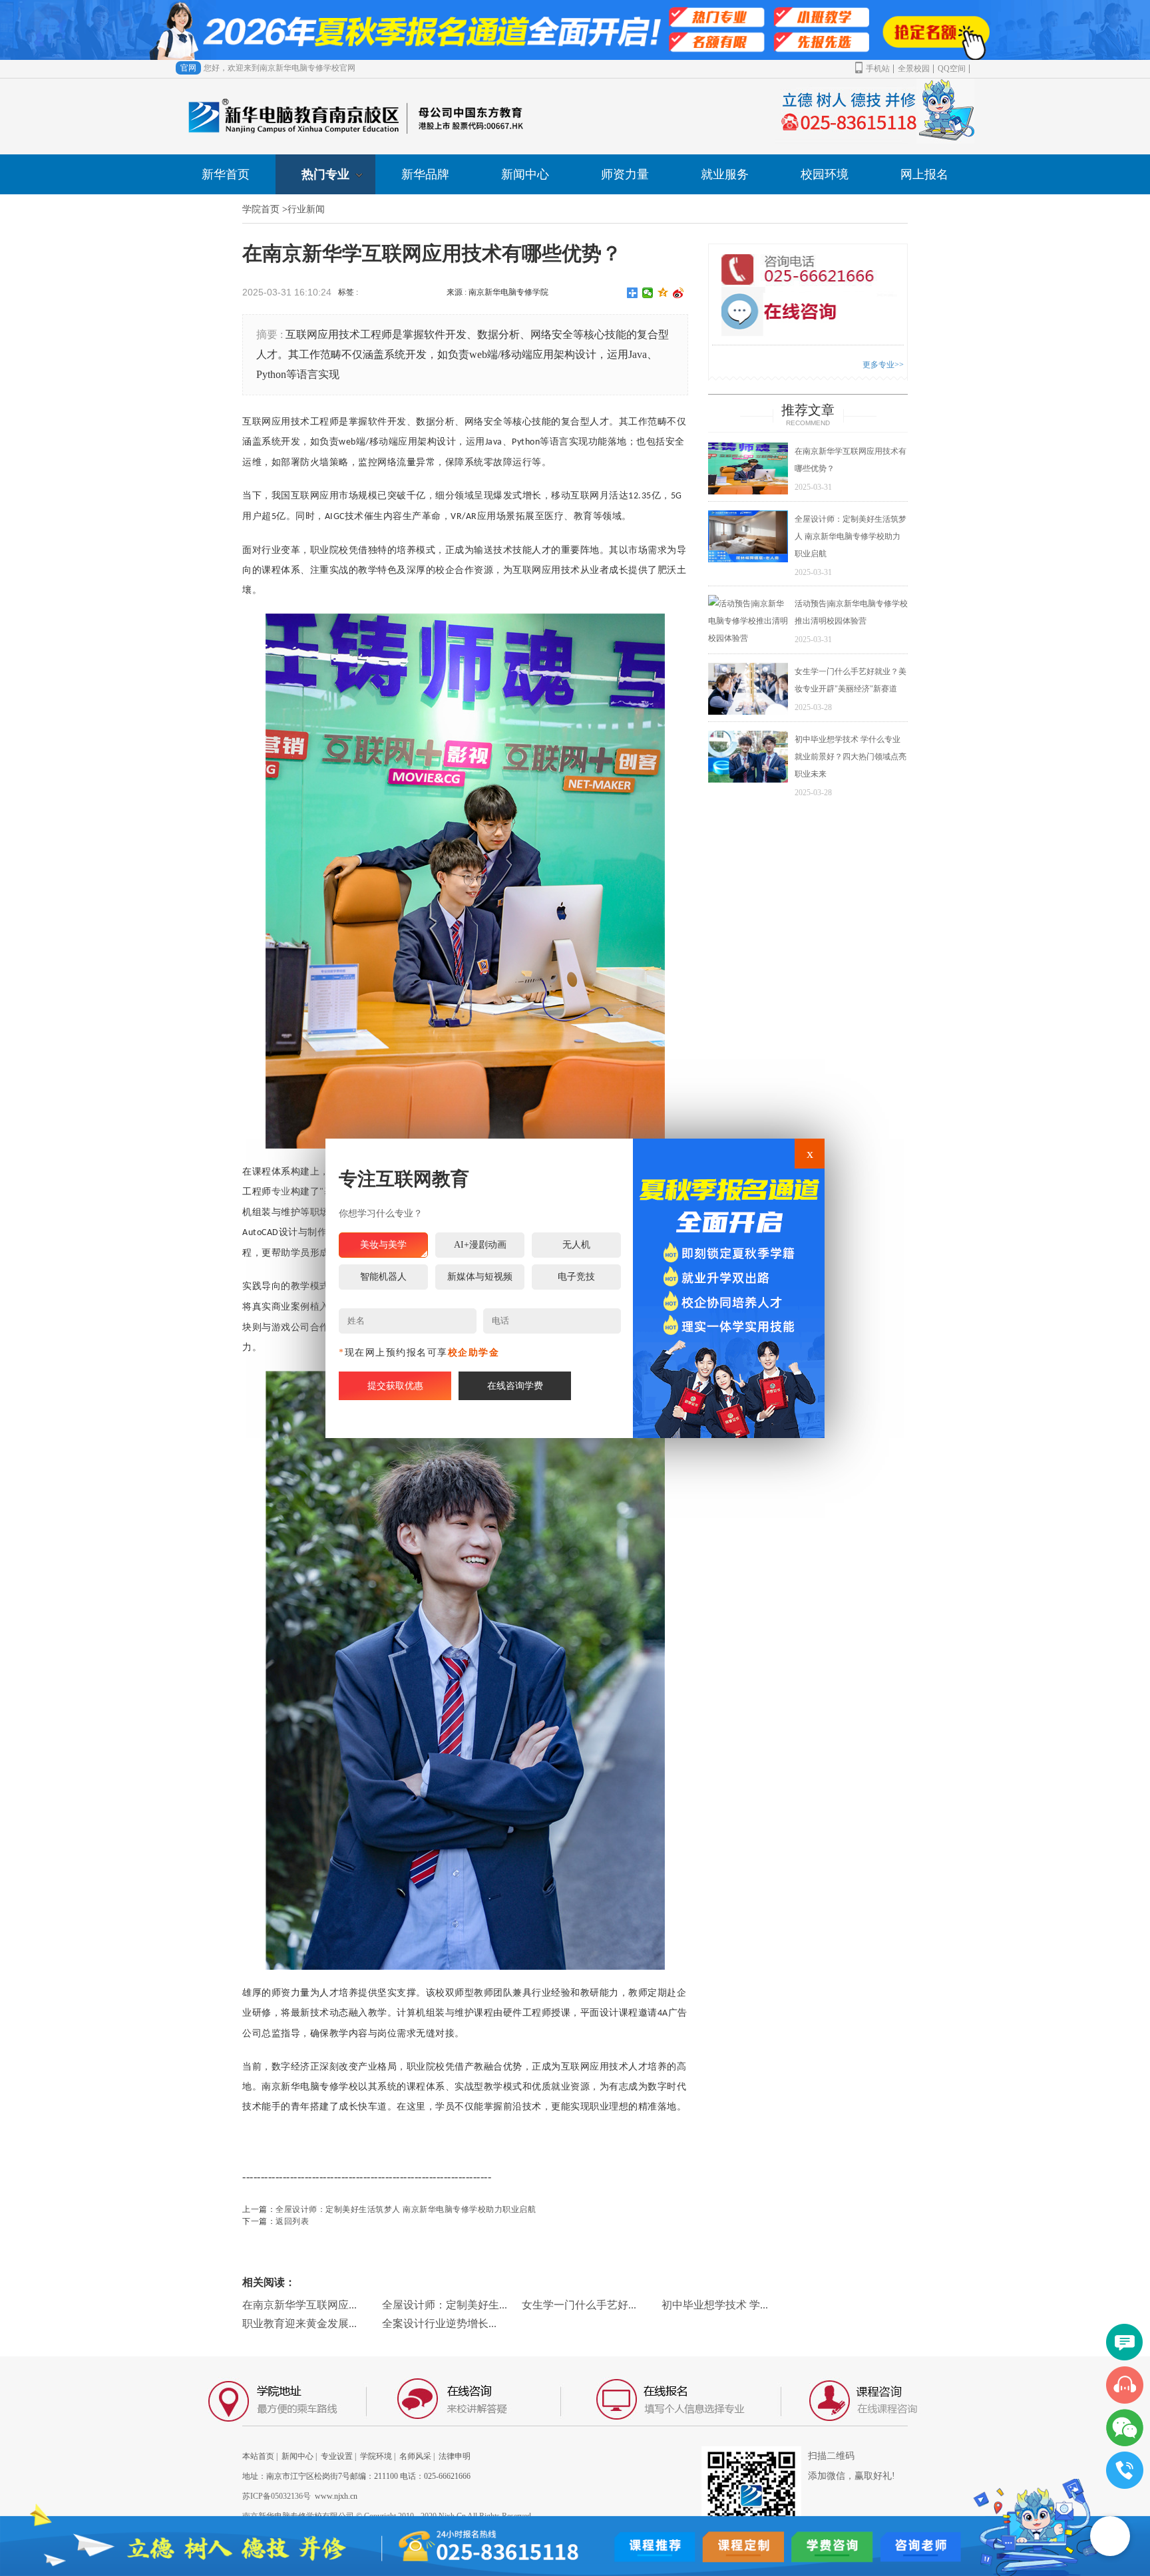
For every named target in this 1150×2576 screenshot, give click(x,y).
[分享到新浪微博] (678, 293)
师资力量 (625, 174)
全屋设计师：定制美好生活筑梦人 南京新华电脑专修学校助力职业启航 (406, 2209)
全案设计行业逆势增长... (439, 2323)
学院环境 (376, 2456)
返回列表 (292, 2221)
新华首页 (226, 174)
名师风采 (415, 2456)
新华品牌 (425, 174)
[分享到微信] (648, 293)
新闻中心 (525, 174)
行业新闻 (306, 209)
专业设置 (337, 2456)
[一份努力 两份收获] (575, 30)
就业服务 (725, 174)
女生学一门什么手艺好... (579, 2305)
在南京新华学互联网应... (299, 2305)
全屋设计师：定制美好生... (445, 2305)
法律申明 (455, 2456)
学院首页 (261, 209)
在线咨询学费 (515, 1386)
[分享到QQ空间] (663, 293)
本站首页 (258, 2456)
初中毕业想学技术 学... (715, 2305)
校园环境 (825, 174)
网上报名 (924, 174)
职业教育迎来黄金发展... (299, 2323)
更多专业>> (883, 365)
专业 (281, 1192)
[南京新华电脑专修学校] (729, 1288)
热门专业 (325, 174)
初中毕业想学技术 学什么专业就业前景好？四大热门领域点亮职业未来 (851, 757)
